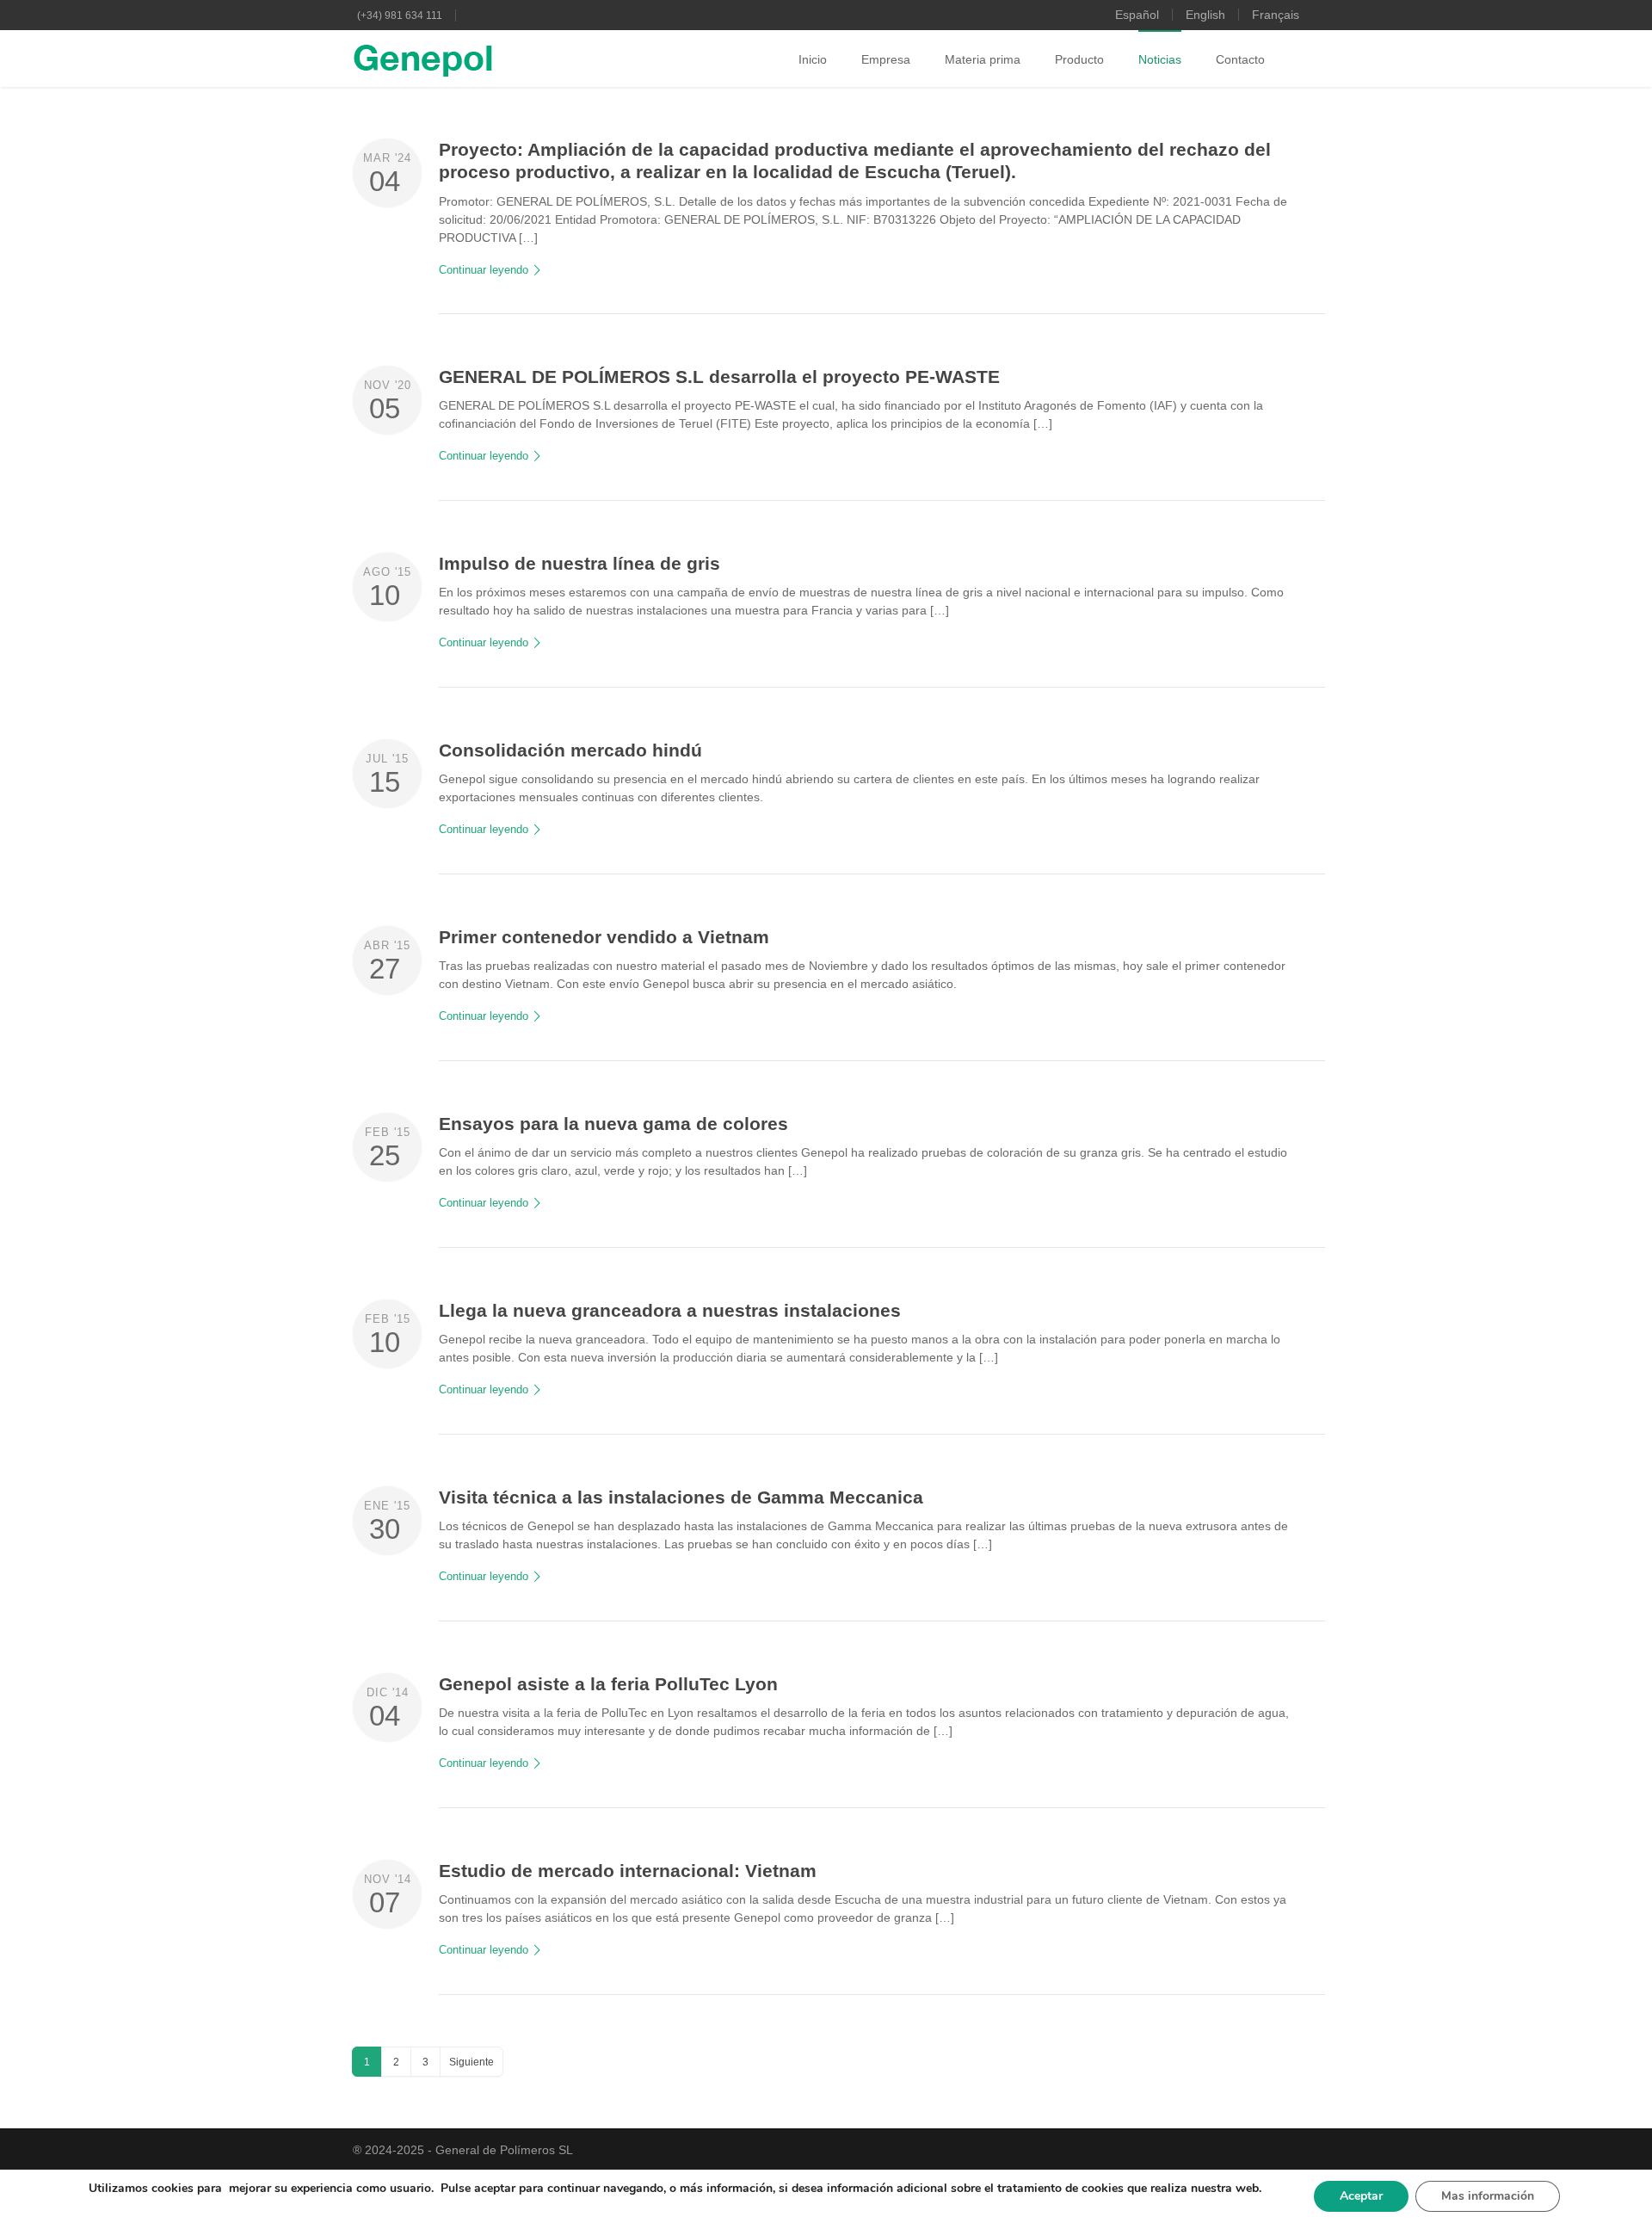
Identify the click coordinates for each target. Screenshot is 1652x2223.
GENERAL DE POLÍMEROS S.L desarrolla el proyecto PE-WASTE (719, 377)
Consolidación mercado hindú (570, 750)
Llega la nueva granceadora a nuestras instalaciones (670, 1310)
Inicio (813, 59)
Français (1276, 15)
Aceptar (1361, 2196)
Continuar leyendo (484, 270)
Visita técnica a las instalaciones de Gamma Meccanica (681, 1497)
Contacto (1240, 59)
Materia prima (983, 59)
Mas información (1488, 2196)
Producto (1079, 59)
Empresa (886, 59)
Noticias (1160, 59)
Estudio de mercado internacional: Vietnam (628, 1871)
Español (1137, 15)
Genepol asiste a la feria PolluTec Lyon (608, 1684)
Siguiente (472, 2062)
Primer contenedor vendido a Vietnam (604, 937)
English (1205, 15)
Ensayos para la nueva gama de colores (613, 1124)
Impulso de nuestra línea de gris (579, 563)
